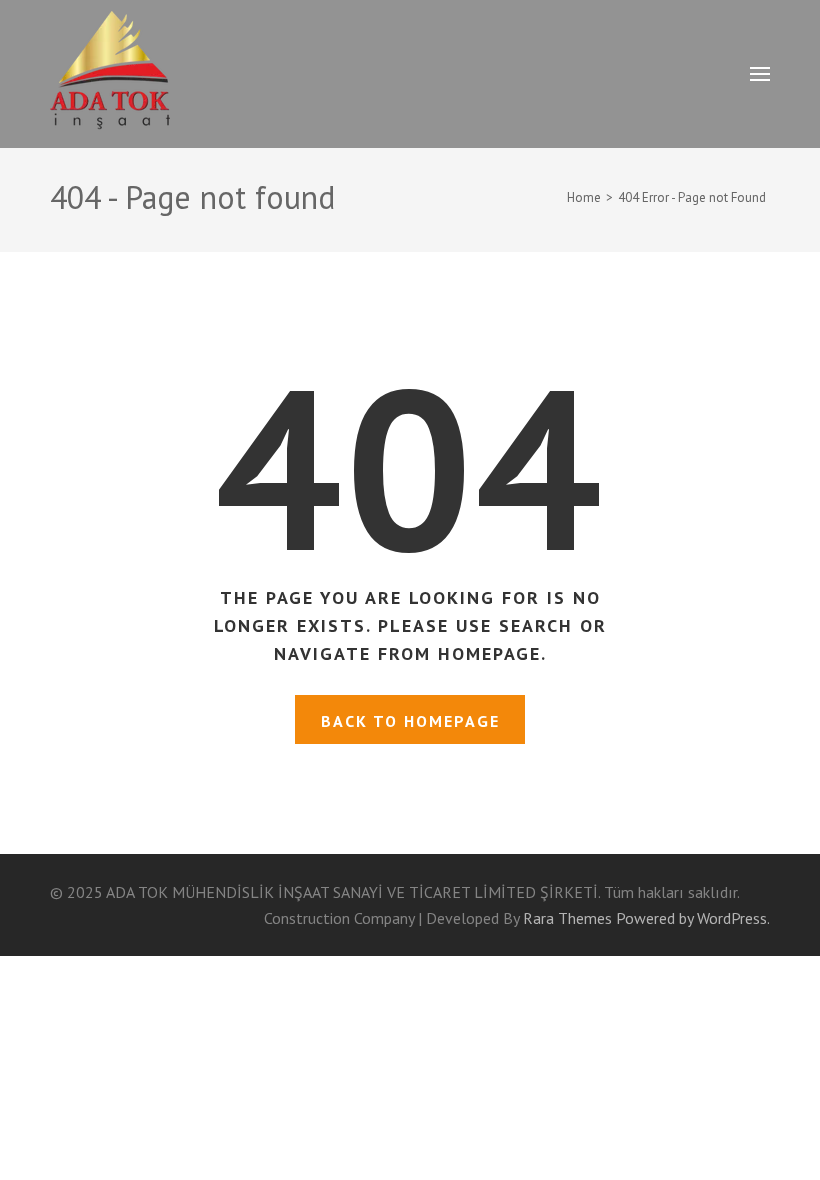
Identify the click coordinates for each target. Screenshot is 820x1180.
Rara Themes (567, 918)
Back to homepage (410, 721)
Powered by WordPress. (693, 918)
